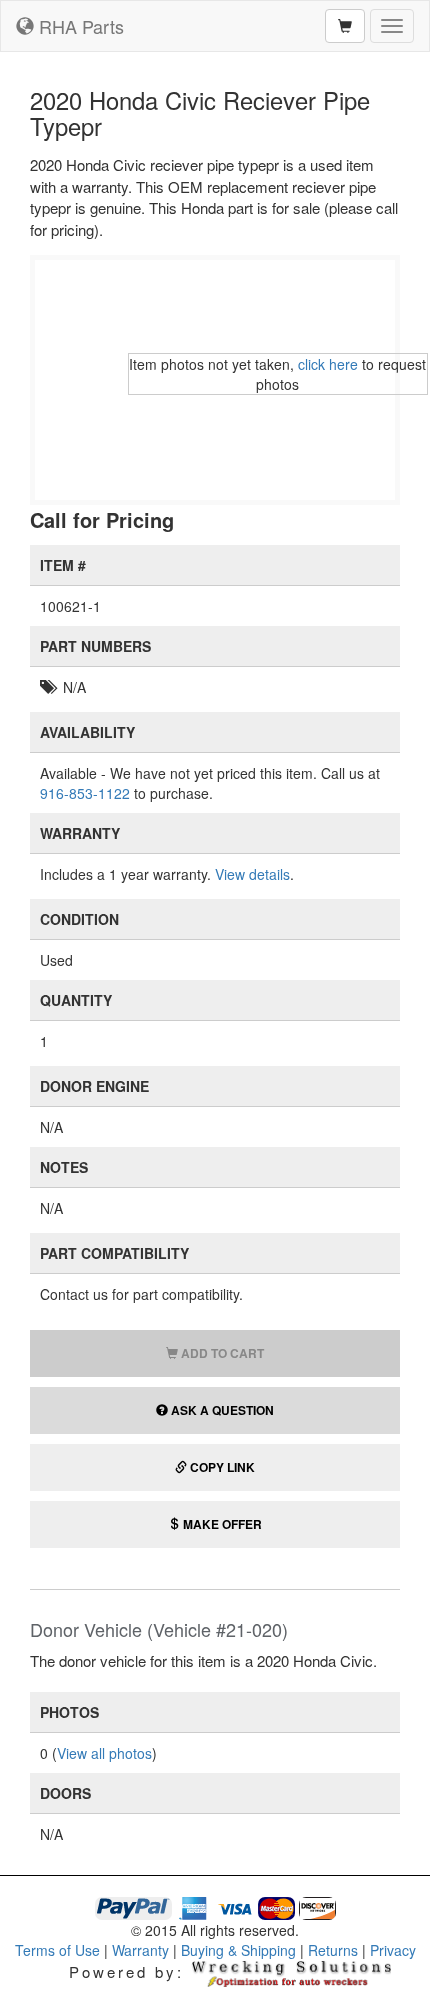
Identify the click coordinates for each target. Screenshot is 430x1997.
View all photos (104, 1753)
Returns (333, 1950)
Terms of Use (57, 1950)
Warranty (140, 1950)
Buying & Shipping (238, 1950)
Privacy (393, 1950)
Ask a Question (221, 1410)
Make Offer (221, 1524)
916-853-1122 (85, 793)
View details (252, 874)
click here (328, 364)
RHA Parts (81, 26)
